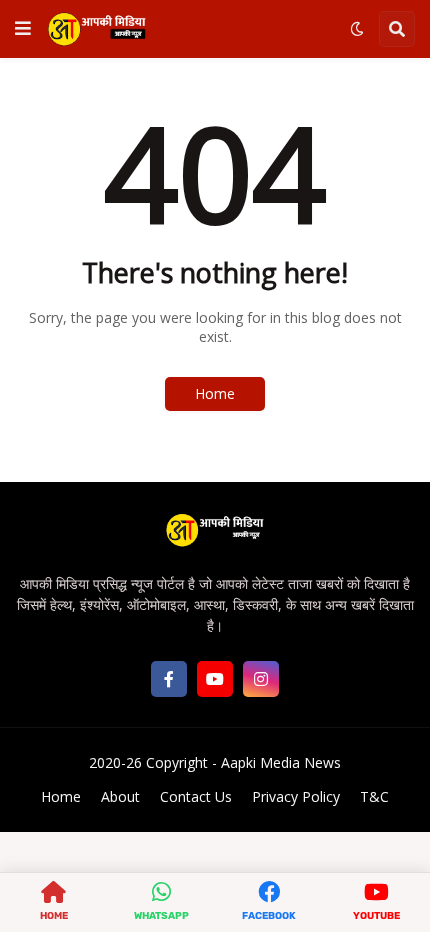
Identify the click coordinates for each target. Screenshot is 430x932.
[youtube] (215, 679)
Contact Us (196, 796)
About (120, 796)
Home (215, 393)
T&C (374, 796)
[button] (23, 29)
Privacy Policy (296, 796)
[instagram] (261, 679)
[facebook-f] (169, 679)
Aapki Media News (281, 762)
